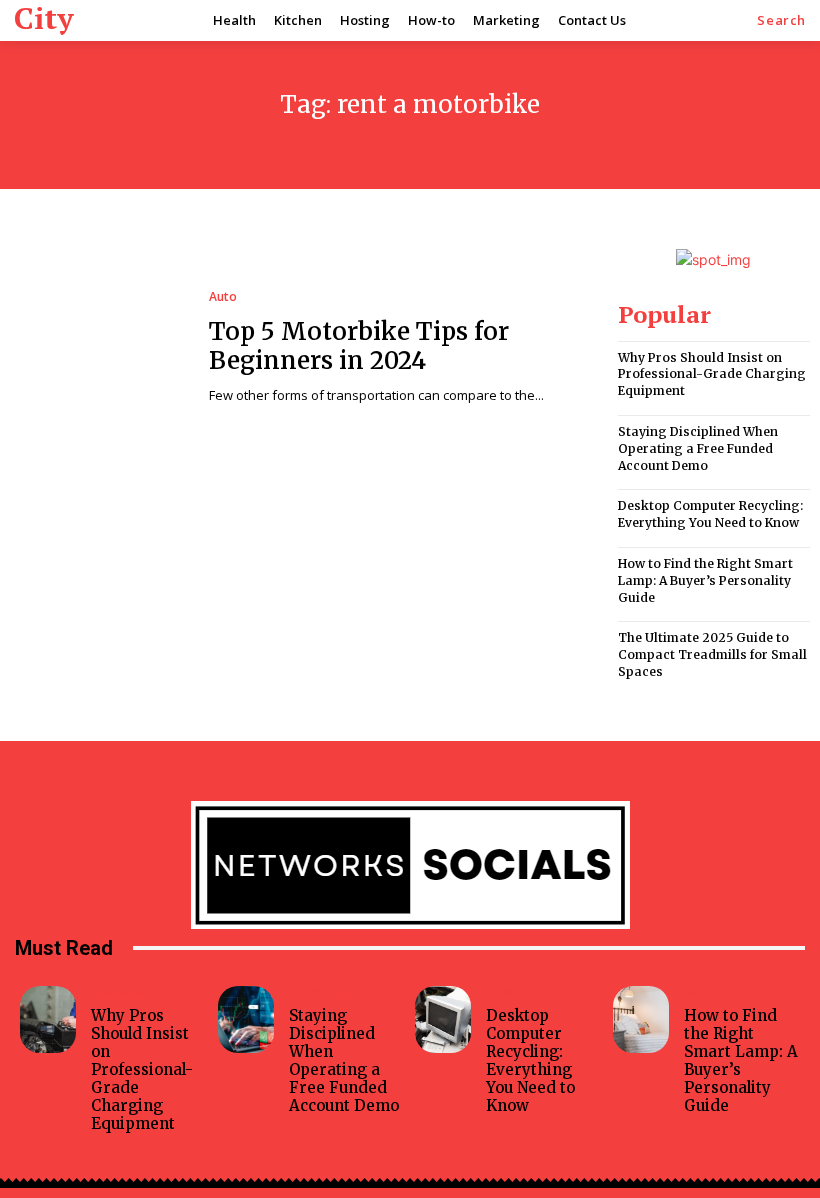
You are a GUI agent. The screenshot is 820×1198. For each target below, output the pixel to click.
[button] (781, 20)
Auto (223, 297)
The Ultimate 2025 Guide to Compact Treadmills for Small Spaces (712, 654)
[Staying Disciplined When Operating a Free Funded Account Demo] (246, 1020)
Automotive (122, 991)
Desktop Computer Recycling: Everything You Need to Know (710, 514)
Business (510, 991)
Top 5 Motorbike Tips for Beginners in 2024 (359, 346)
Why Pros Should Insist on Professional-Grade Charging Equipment (712, 374)
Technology (322, 991)
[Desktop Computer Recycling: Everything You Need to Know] (443, 1020)
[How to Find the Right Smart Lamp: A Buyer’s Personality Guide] (641, 1020)
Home (700, 991)
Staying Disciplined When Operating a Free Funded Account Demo (698, 448)
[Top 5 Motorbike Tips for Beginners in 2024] (99, 347)
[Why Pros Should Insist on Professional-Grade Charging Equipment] (48, 1020)
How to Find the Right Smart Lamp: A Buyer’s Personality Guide (705, 580)
